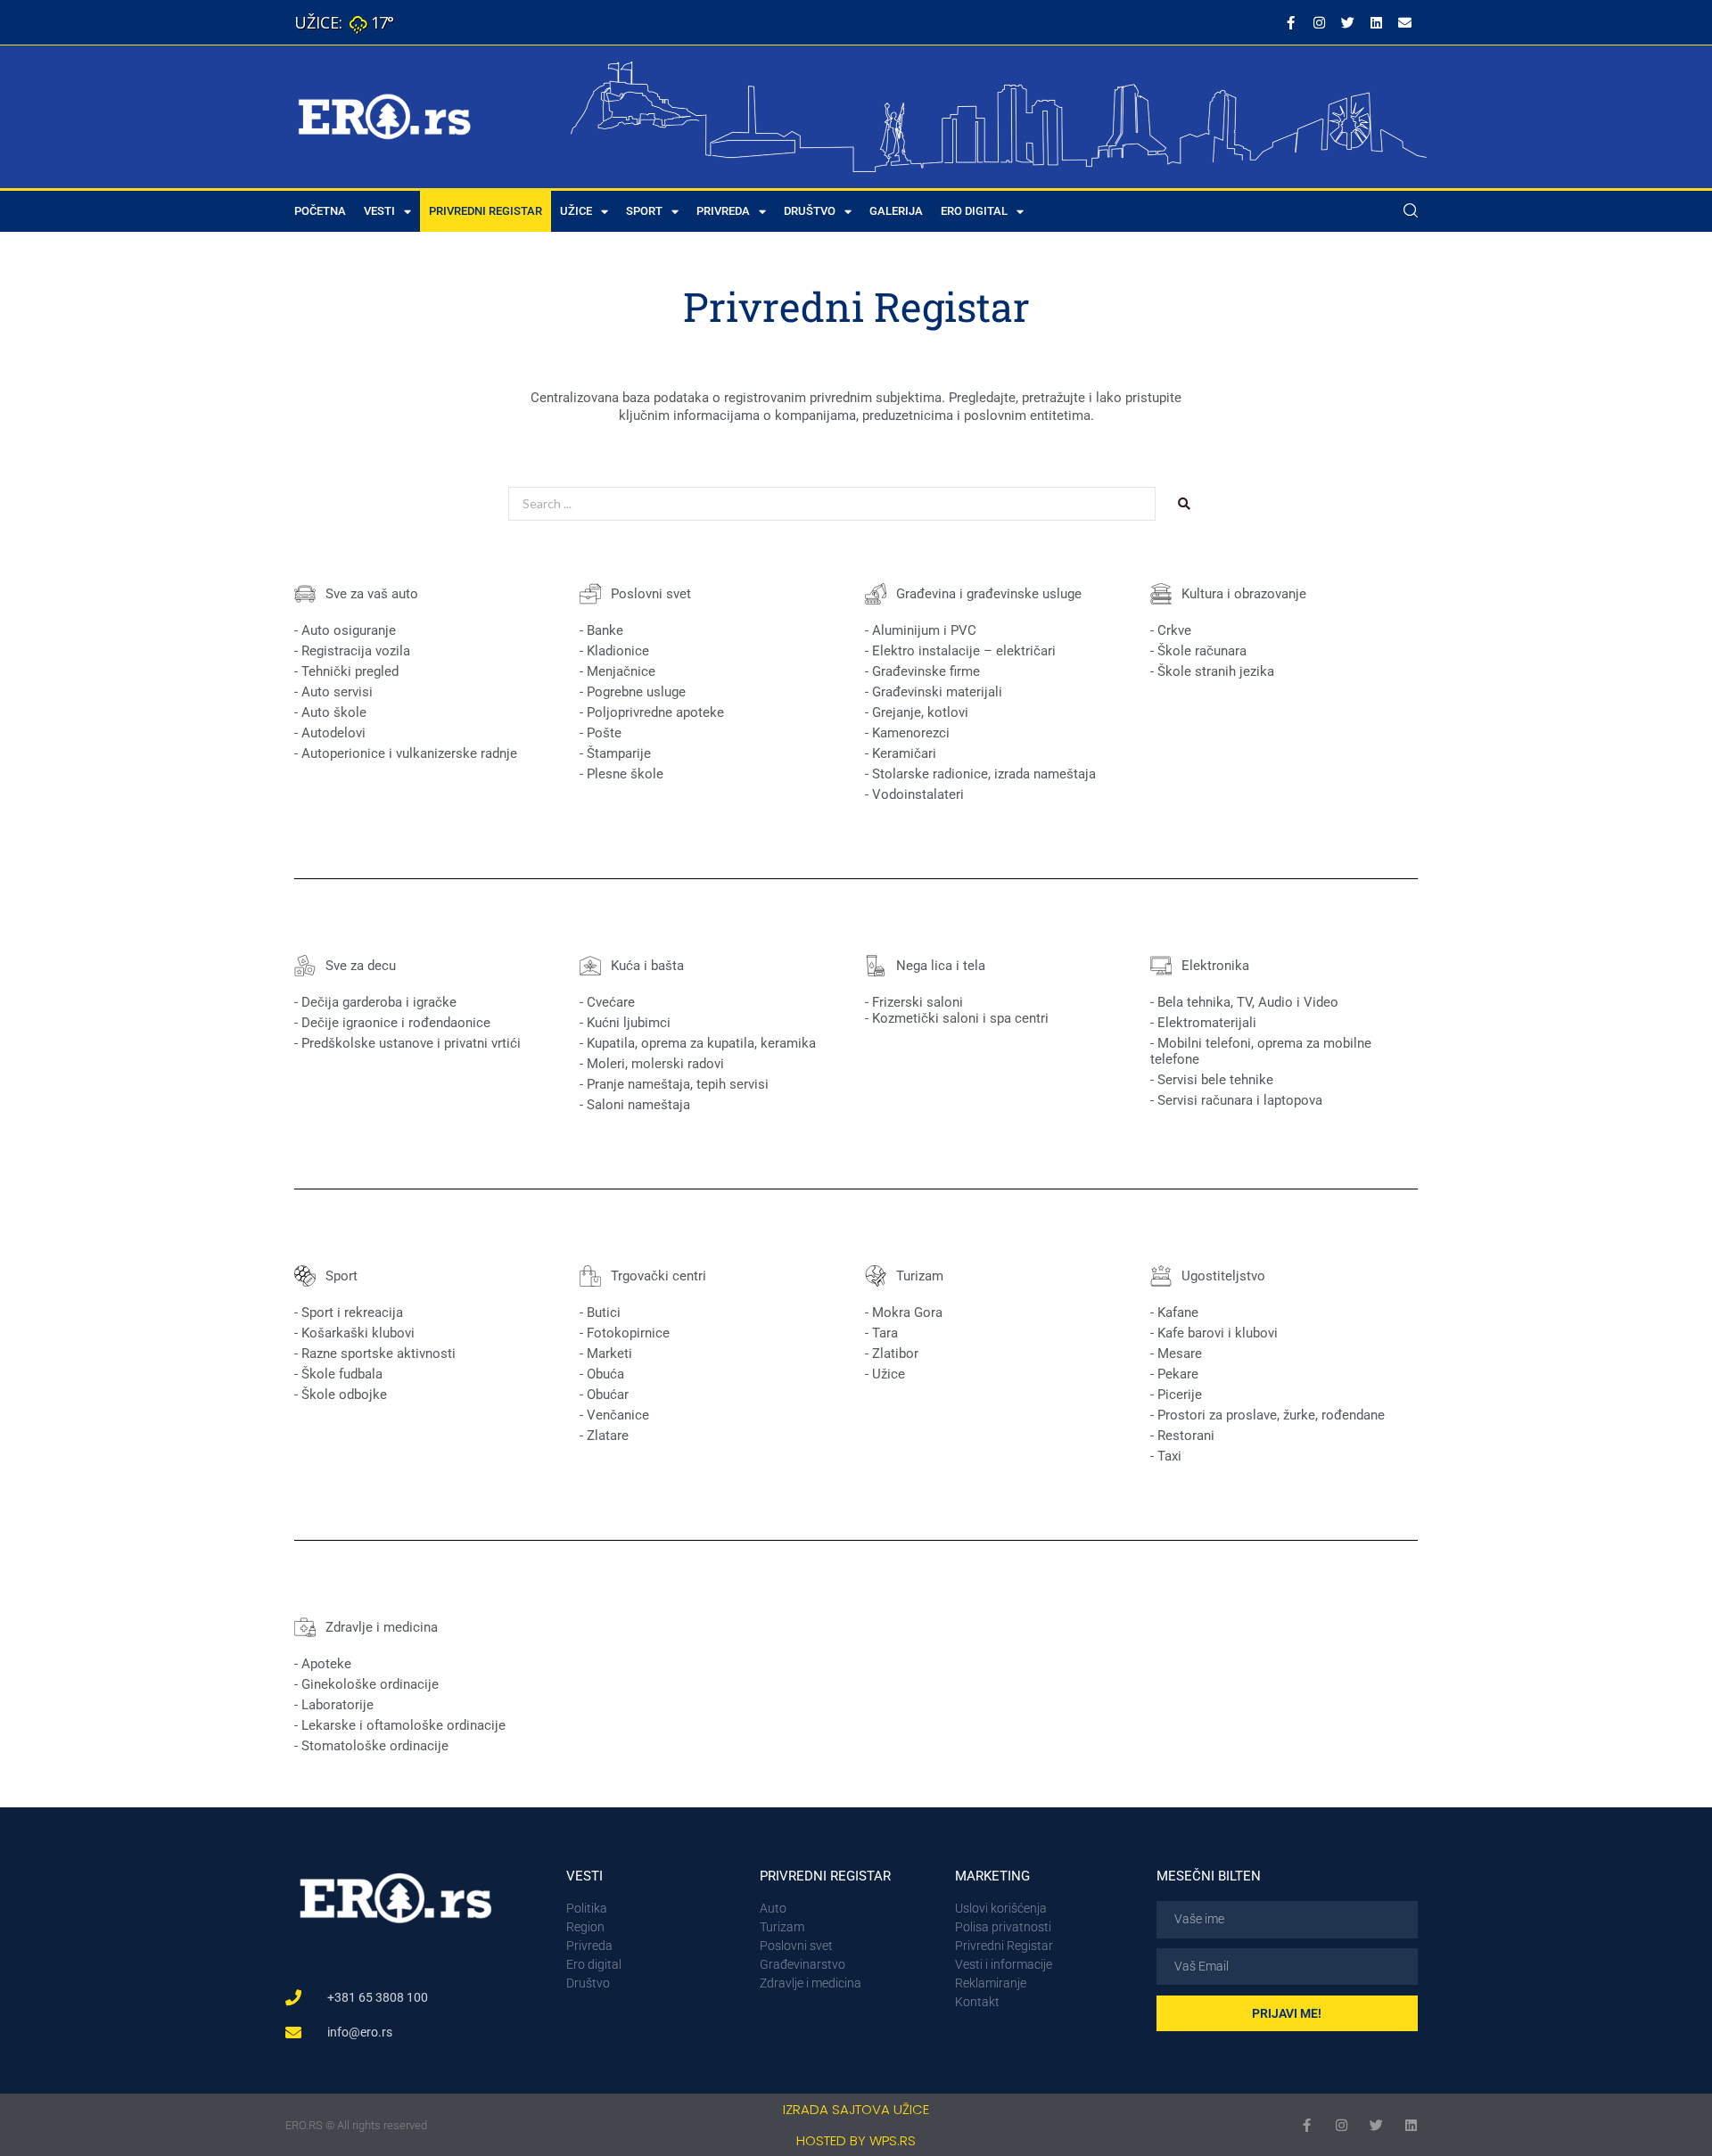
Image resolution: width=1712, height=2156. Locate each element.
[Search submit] (1184, 504)
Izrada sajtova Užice (856, 2109)
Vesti (379, 211)
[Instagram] (1319, 22)
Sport (644, 211)
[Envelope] (1404, 22)
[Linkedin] (1376, 22)
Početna (320, 211)
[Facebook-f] (1290, 22)
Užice (576, 211)
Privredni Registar (486, 211)
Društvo (810, 211)
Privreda (723, 211)
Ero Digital (974, 211)
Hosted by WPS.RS (856, 2140)
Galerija (896, 211)
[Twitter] (1347, 22)
